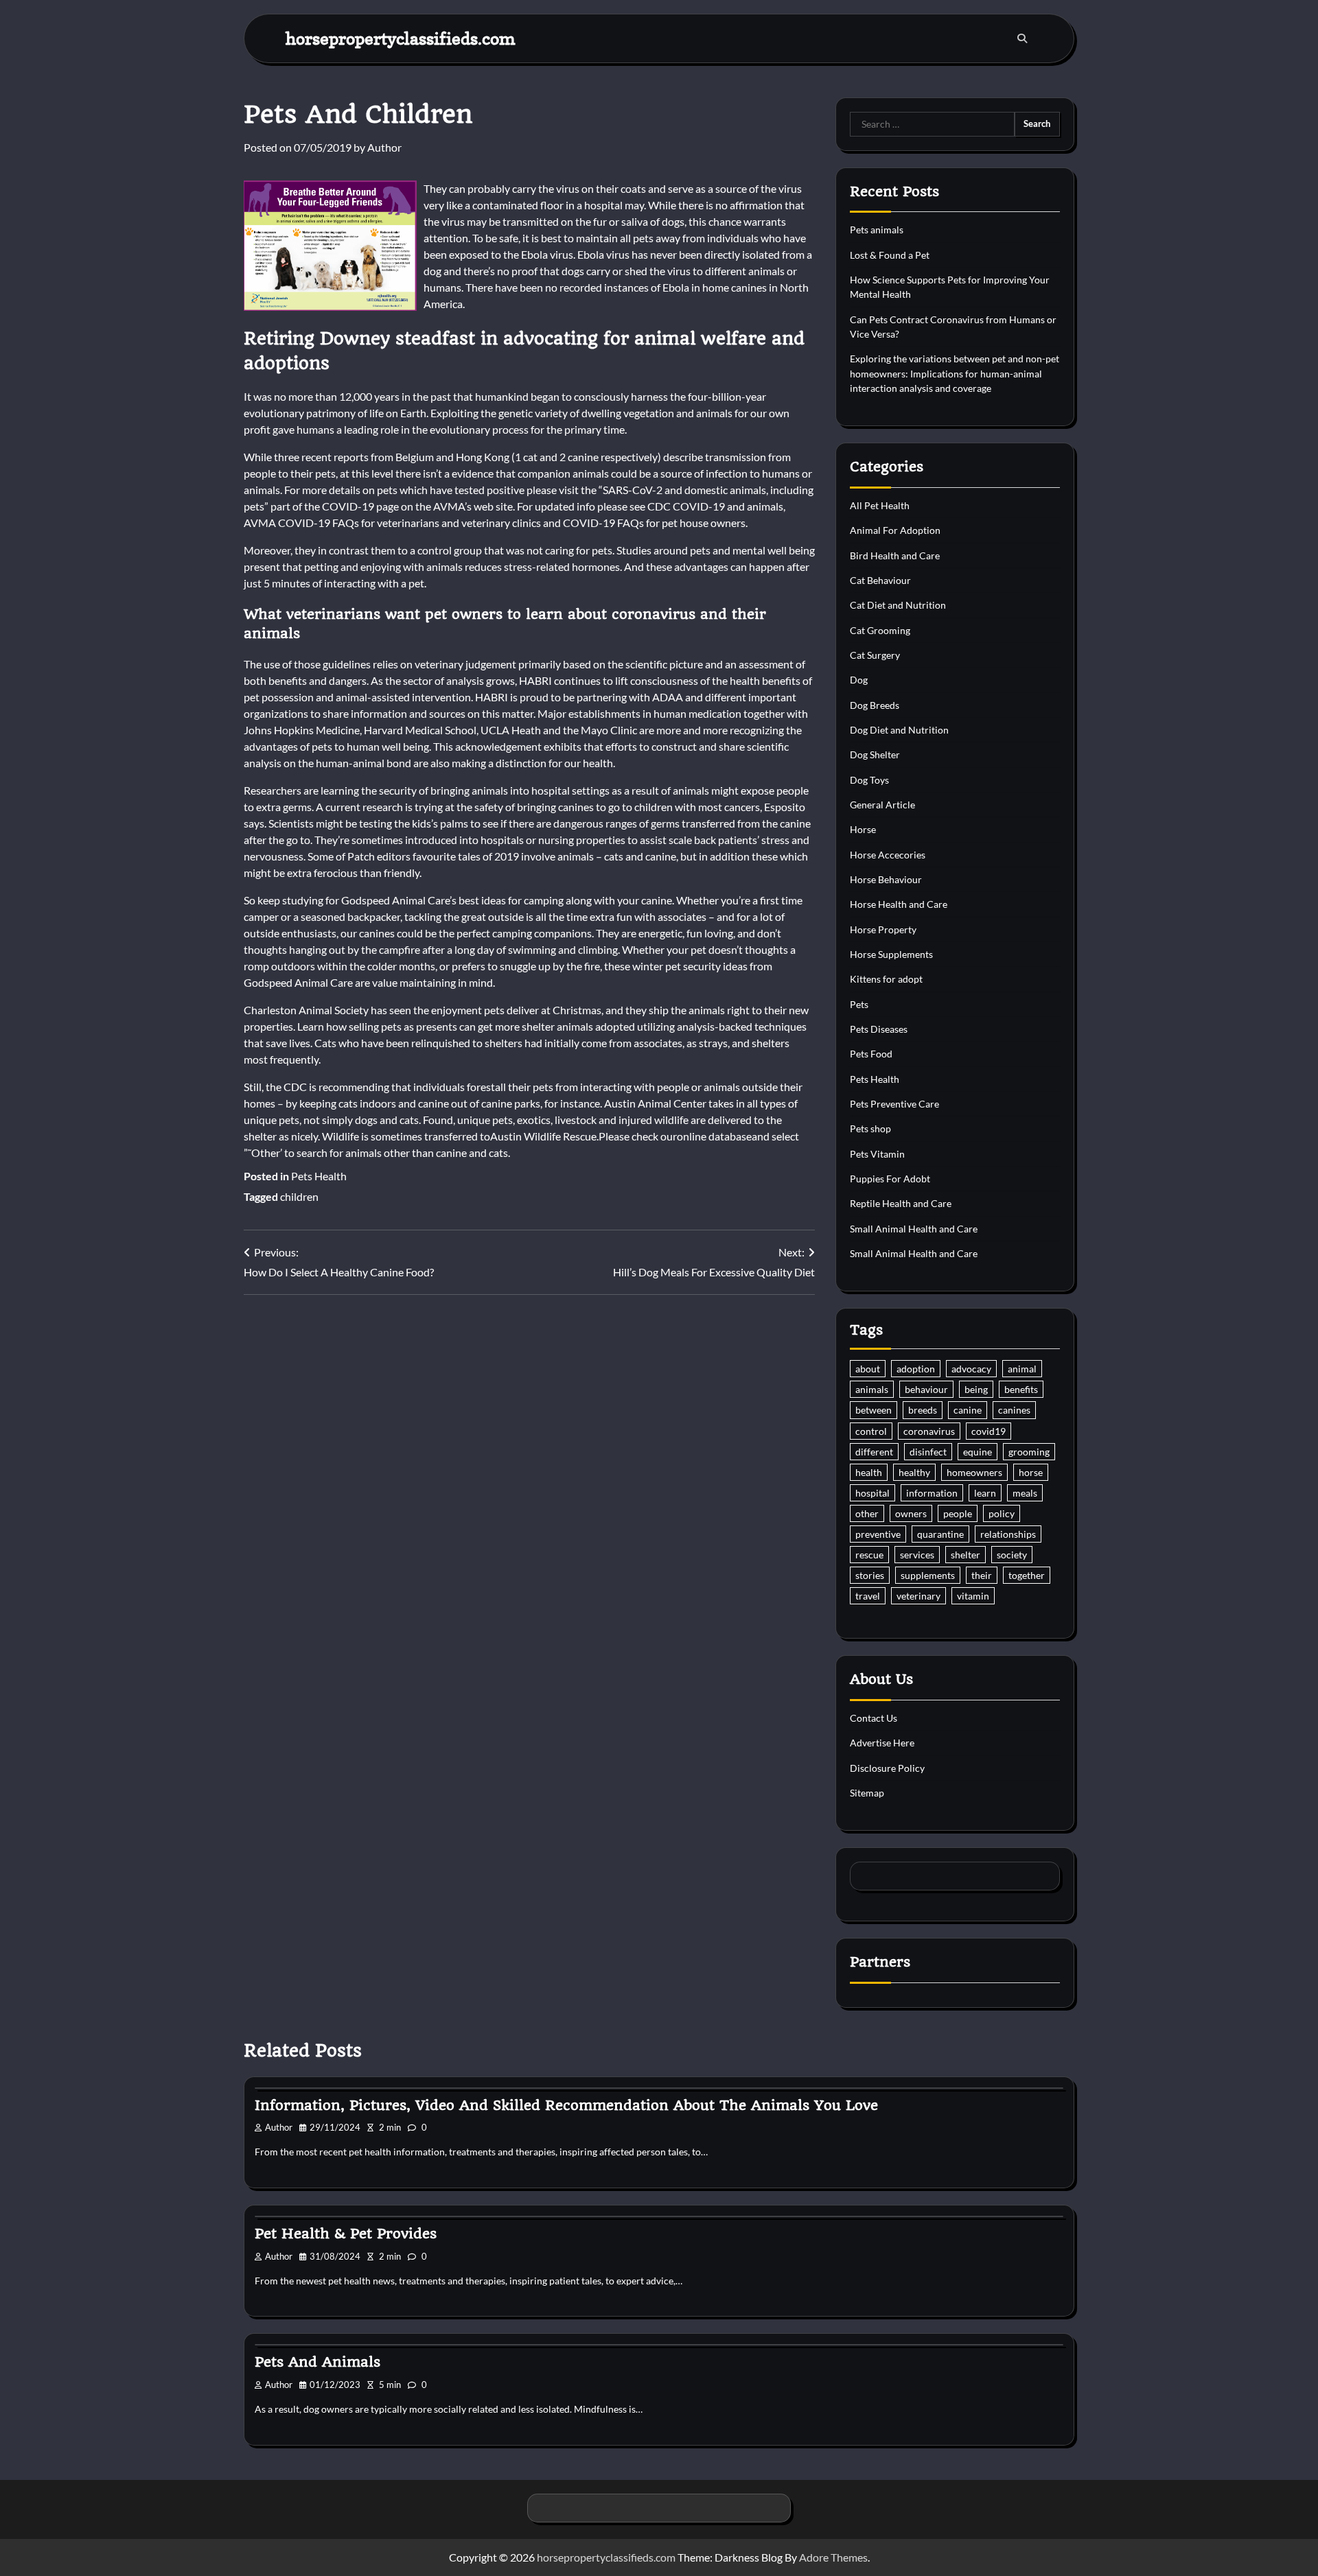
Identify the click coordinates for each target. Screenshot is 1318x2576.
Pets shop (870, 1128)
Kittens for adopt (886, 979)
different (874, 1452)
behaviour (926, 1389)
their (982, 1575)
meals (1025, 1493)
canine (968, 1410)
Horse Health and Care (899, 904)
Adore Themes (833, 2557)
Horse (863, 829)
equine (978, 1452)
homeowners (974, 1472)
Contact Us (874, 1718)
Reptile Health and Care (901, 1203)
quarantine (940, 1534)
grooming (1029, 1452)
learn (985, 1493)
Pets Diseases (879, 1029)
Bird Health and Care (895, 555)
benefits (1021, 1389)
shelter (966, 1555)
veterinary (918, 1596)
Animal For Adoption (895, 530)
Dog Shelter (875, 754)
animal (1022, 1369)
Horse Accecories (888, 855)
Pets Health (319, 1176)
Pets (859, 1004)
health (869, 1472)
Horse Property (883, 929)
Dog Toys (869, 780)
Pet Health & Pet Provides (346, 2234)
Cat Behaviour (880, 580)
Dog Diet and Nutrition (899, 730)
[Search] (1022, 38)
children (299, 1196)
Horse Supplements (891, 954)
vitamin (973, 1596)
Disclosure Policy (887, 1768)
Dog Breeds (875, 705)
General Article (882, 805)
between (874, 1410)
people (958, 1513)
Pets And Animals (317, 2362)
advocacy (971, 1369)
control (871, 1431)
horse (1031, 1472)
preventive (878, 1534)
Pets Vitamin (877, 1154)
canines (1014, 1410)
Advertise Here (882, 1743)
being (976, 1389)
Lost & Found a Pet (890, 255)
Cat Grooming (880, 630)
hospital (872, 1493)
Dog (859, 680)
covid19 (988, 1431)
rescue (869, 1555)
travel (868, 1596)
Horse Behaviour (886, 879)
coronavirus (929, 1431)
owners (911, 1513)
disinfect (928, 1452)
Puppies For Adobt (890, 1179)
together (1027, 1575)
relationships (1008, 1534)
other (867, 1513)
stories (870, 1575)
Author (384, 147)
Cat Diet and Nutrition (898, 605)
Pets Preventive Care (894, 1104)
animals (872, 1389)
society (1012, 1555)
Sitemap (867, 1793)
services (917, 1555)
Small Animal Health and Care (914, 1229)
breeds (923, 1410)
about (868, 1369)
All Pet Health (880, 505)
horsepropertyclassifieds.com (401, 38)
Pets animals (877, 230)
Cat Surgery (875, 655)
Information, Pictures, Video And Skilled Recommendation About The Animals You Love (566, 2105)
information (932, 1493)
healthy (914, 1472)
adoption (916, 1369)
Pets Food (871, 1054)
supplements (928, 1575)
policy (1002, 1513)
